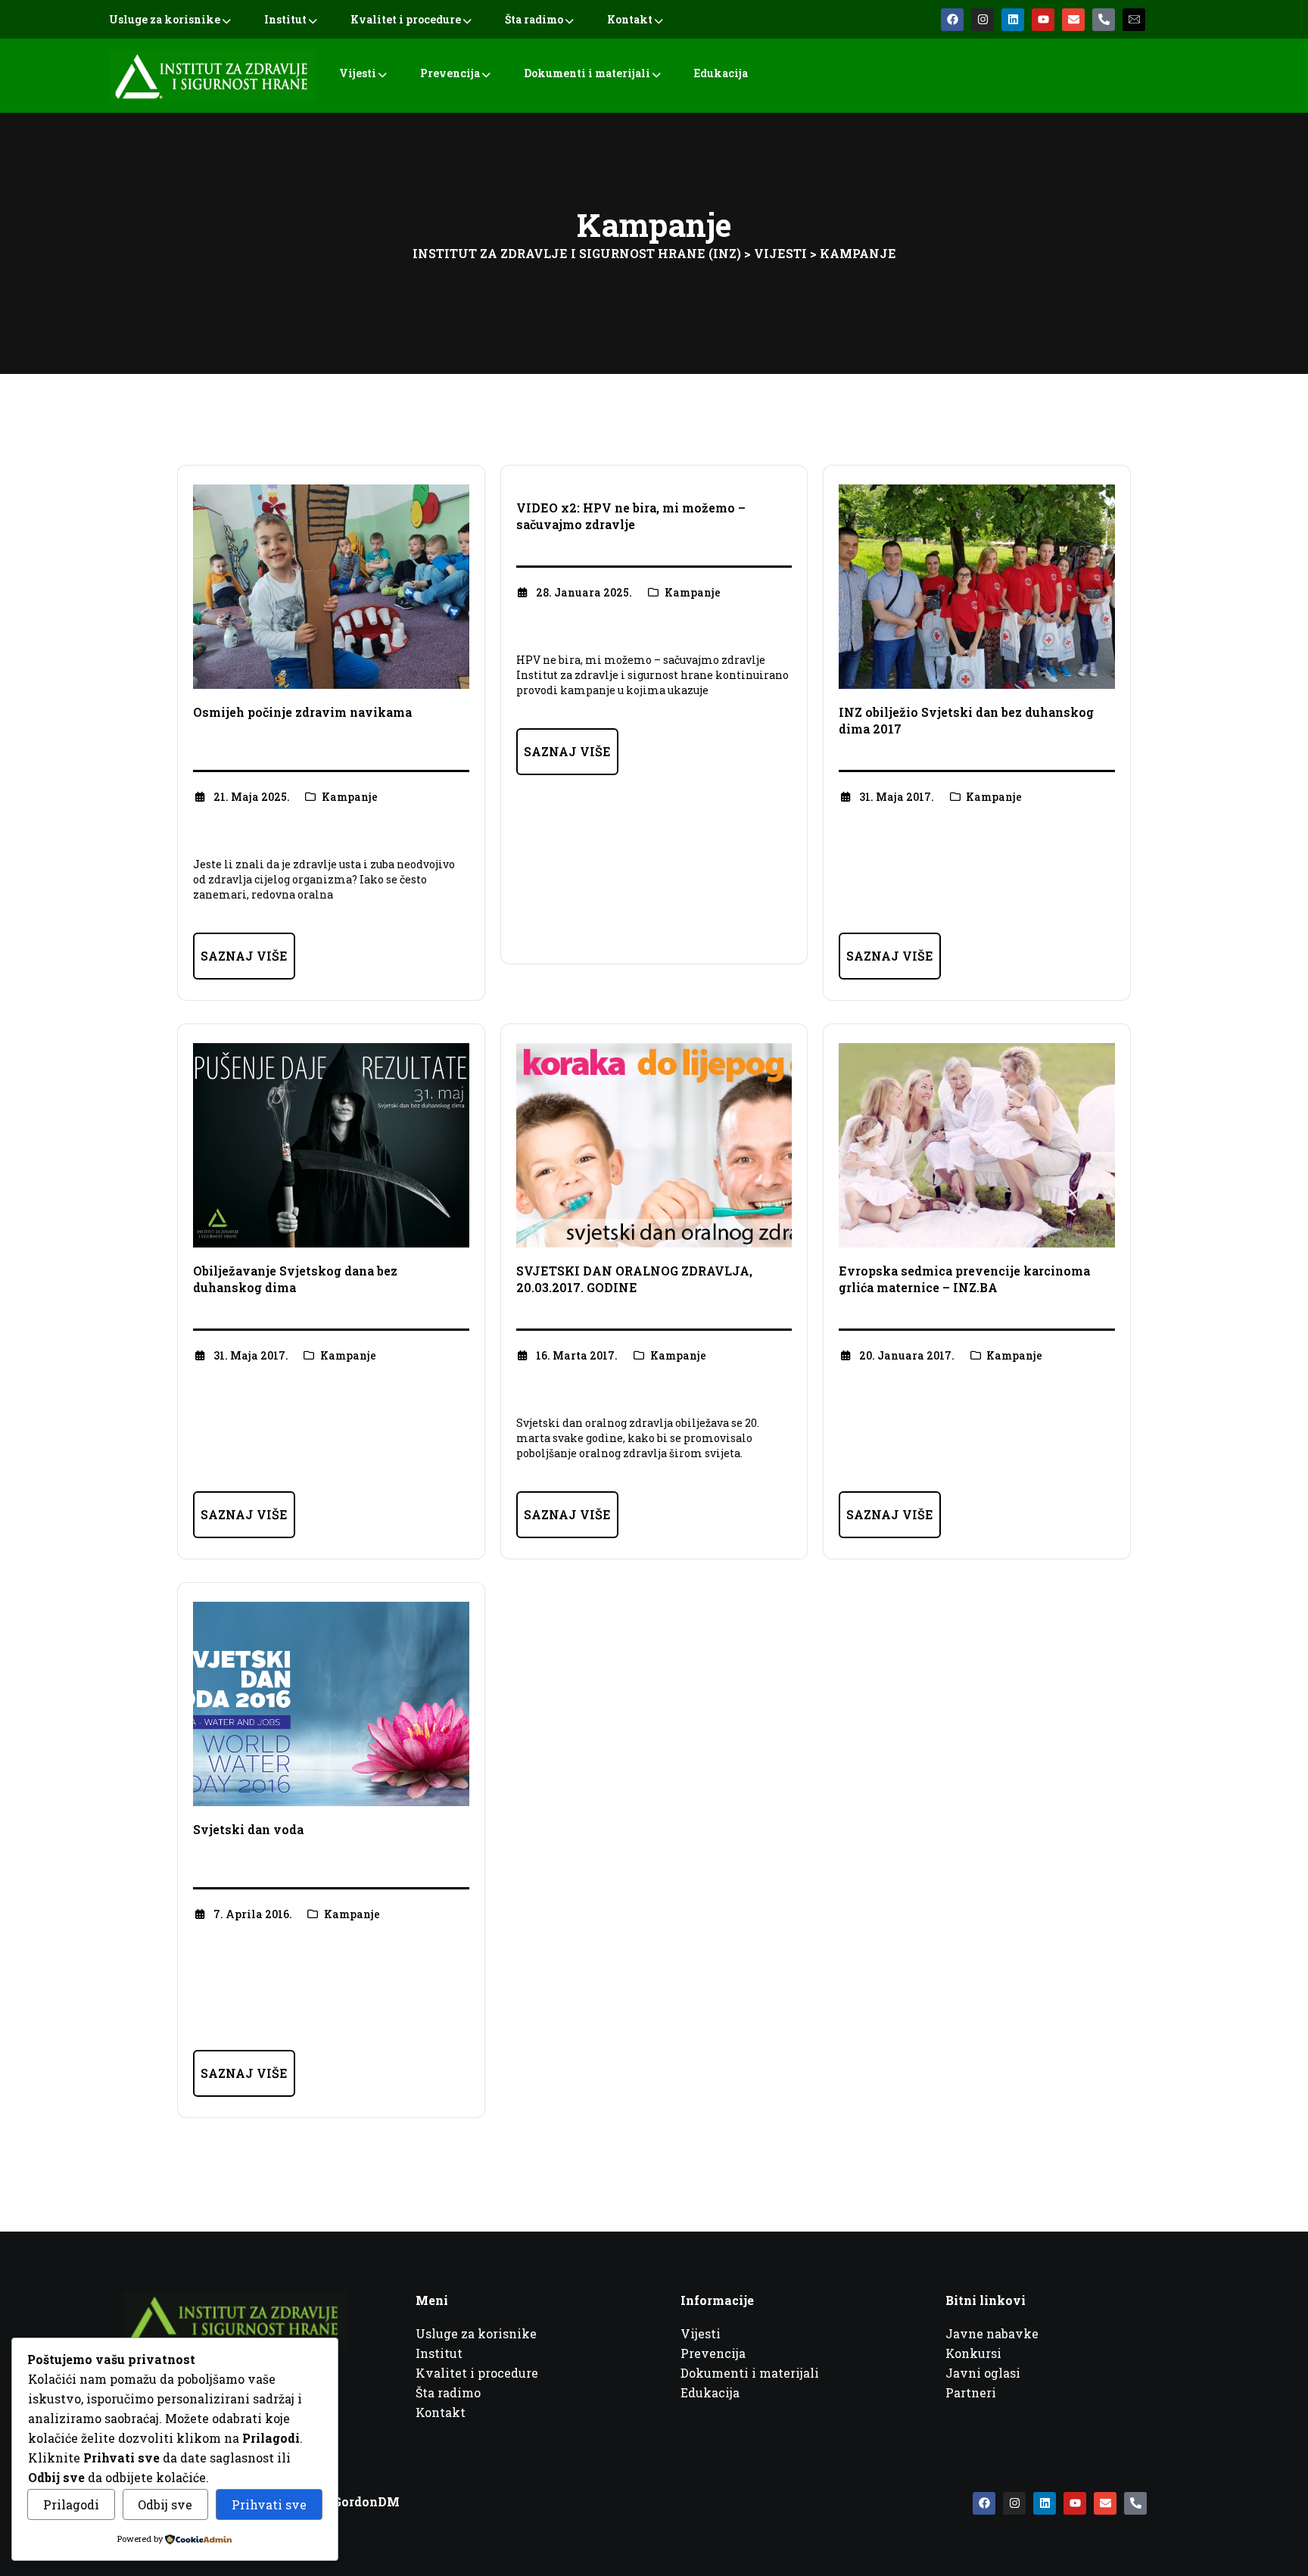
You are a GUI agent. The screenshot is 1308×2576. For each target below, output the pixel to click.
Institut (285, 19)
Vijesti (358, 73)
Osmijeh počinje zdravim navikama (302, 712)
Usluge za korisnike (165, 19)
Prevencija (450, 73)
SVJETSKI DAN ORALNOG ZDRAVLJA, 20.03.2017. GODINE (634, 1279)
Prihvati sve (269, 2504)
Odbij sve (165, 2504)
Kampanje (350, 797)
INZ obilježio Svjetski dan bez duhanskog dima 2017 (966, 720)
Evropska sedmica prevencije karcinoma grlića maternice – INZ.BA (964, 1279)
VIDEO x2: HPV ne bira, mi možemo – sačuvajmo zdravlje (631, 516)
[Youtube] (1043, 20)
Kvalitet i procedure (406, 19)
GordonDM (366, 2501)
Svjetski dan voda (248, 1829)
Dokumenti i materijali (587, 73)
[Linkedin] (1013, 20)
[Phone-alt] (1104, 20)
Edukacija (721, 73)
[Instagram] (983, 20)
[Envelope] (1073, 20)
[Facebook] (952, 20)
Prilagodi (71, 2504)
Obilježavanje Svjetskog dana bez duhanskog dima (295, 1279)
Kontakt (630, 19)
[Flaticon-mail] (1134, 20)
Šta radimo (534, 19)
